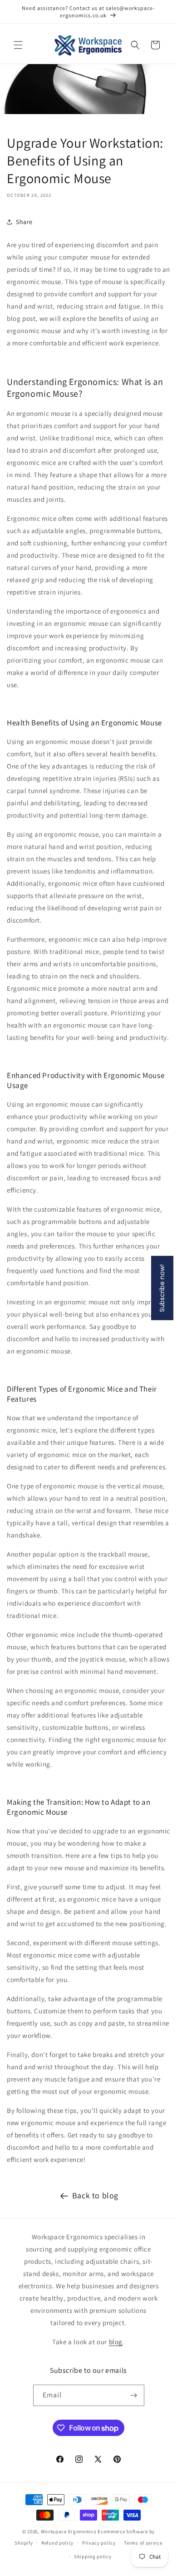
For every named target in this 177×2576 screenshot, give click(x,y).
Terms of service (143, 2543)
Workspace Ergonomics (69, 2531)
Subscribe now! (162, 1288)
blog (116, 2342)
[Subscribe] (134, 2395)
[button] (18, 45)
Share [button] (24, 222)
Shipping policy (93, 2556)
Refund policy (57, 2543)
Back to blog (95, 2195)
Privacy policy (99, 2543)
